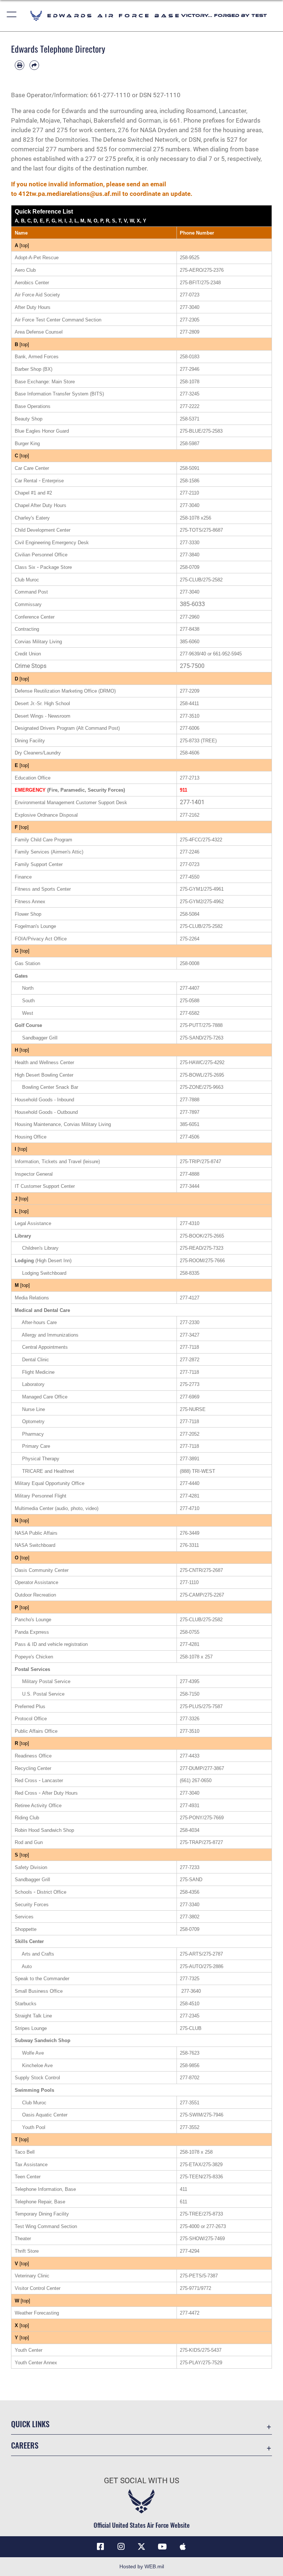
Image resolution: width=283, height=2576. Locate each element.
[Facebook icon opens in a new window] (100, 2547)
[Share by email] (34, 65)
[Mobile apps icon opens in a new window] (183, 2547)
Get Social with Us (141, 2481)
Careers (25, 2445)
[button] (12, 16)
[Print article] (20, 65)
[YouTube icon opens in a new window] (162, 2547)
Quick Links (30, 2424)
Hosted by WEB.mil (142, 2566)
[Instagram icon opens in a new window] (121, 2547)
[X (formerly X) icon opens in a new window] (141, 2547)
